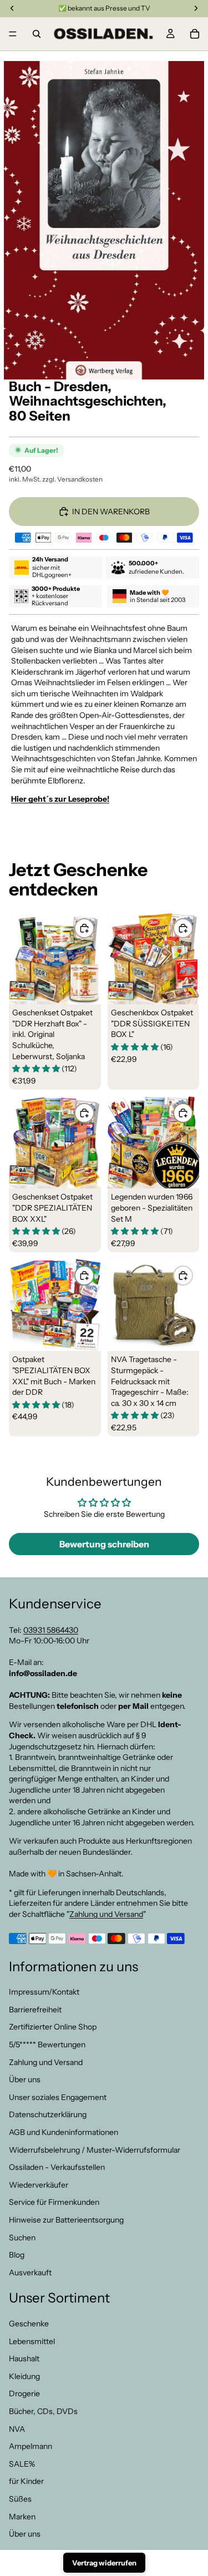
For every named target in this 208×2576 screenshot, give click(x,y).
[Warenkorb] (195, 34)
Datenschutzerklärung (48, 2115)
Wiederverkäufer (39, 2185)
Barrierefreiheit (35, 2010)
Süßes (20, 2499)
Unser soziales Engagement (58, 2097)
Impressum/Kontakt (44, 1992)
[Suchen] (37, 34)
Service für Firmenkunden (54, 2203)
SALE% (22, 2464)
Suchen (22, 2238)
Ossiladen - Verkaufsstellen (57, 2168)
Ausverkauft (30, 2273)
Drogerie (24, 2394)
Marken (22, 2517)
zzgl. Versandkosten (72, 479)
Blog (17, 2255)
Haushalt (24, 2359)
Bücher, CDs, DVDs (43, 2411)
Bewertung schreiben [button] (104, 1544)
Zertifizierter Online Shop (53, 2027)
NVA (17, 2429)
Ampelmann (31, 2447)
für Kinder (26, 2482)
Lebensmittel (32, 2341)
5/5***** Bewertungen (47, 2044)
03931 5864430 (51, 1630)
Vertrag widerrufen (104, 2563)
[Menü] (13, 34)
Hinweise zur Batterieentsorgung (66, 2220)
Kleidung (24, 2376)
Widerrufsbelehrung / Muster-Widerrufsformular (95, 2150)
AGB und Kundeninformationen (64, 2132)
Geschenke (29, 2324)
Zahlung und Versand (106, 1914)
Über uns (25, 2080)
